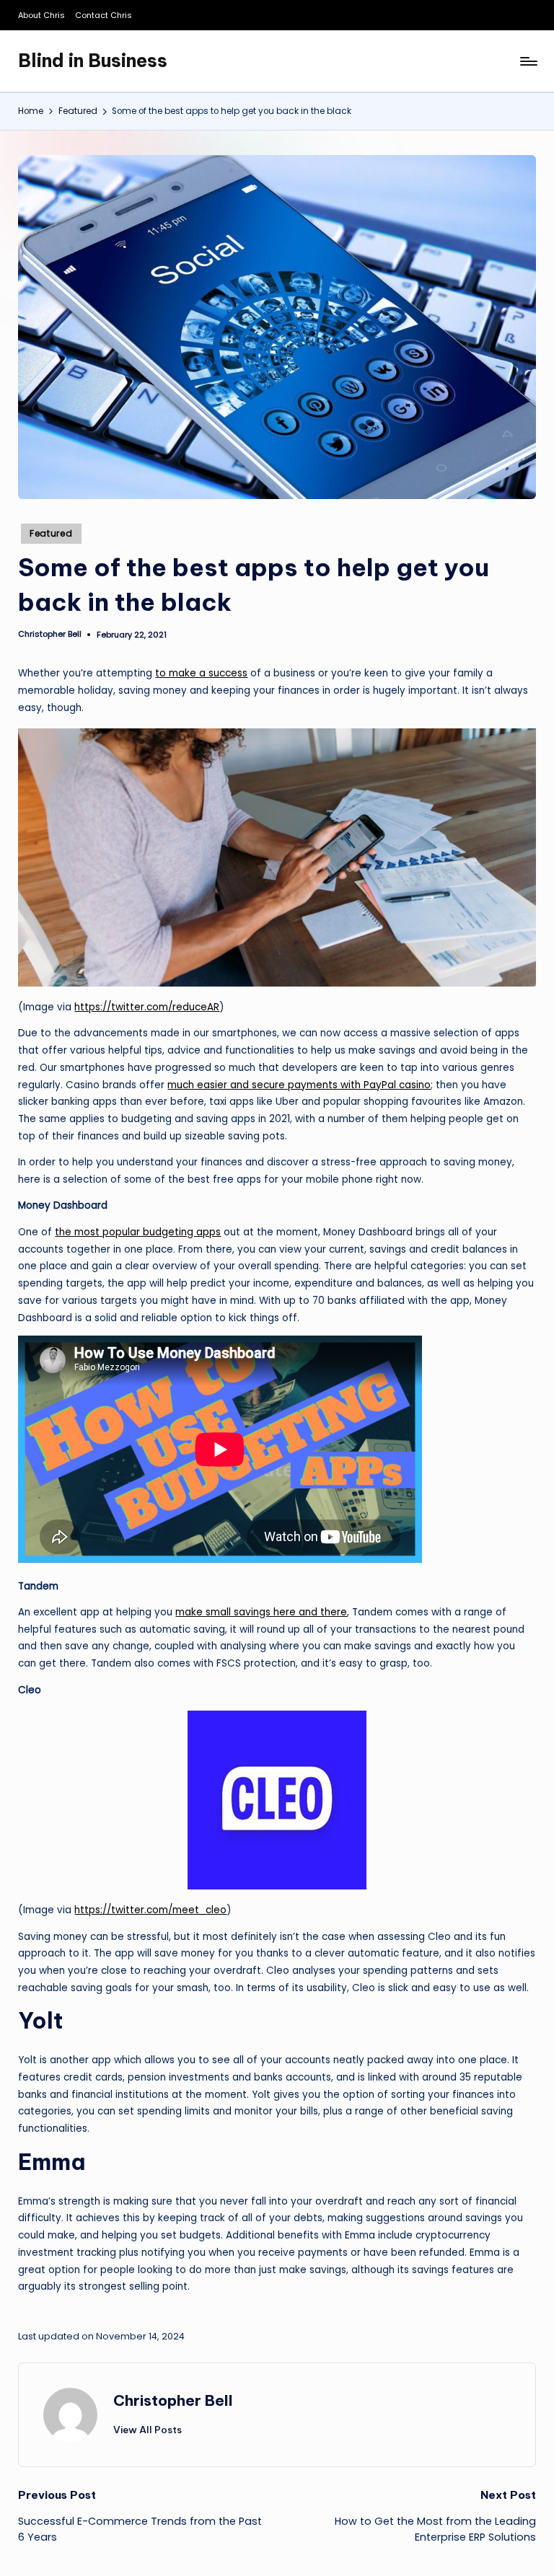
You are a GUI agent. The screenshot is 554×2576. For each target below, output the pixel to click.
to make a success (201, 673)
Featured (51, 533)
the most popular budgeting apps (138, 1232)
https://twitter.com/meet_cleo (150, 1910)
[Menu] (528, 61)
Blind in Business (93, 61)
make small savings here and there (261, 1612)
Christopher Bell (173, 2400)
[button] (148, 2430)
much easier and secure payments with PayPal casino (299, 1085)
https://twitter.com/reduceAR (147, 1007)
